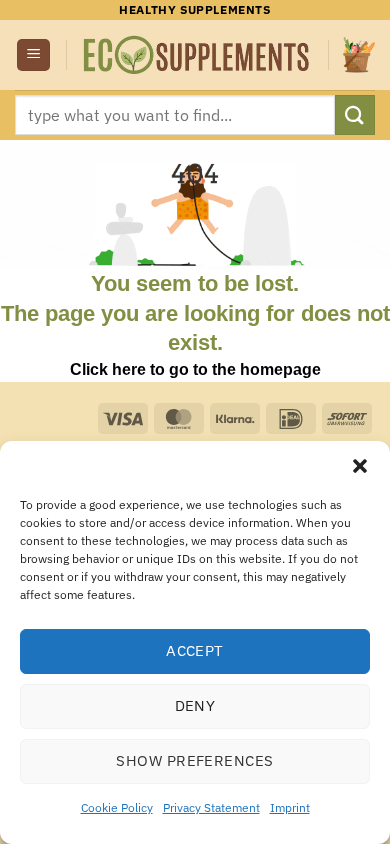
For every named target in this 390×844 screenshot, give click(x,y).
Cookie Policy (117, 807)
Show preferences (194, 760)
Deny (195, 705)
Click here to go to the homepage (195, 369)
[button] (360, 466)
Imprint (290, 807)
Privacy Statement (211, 807)
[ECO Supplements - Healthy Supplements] (197, 55)
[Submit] (355, 114)
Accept (195, 650)
